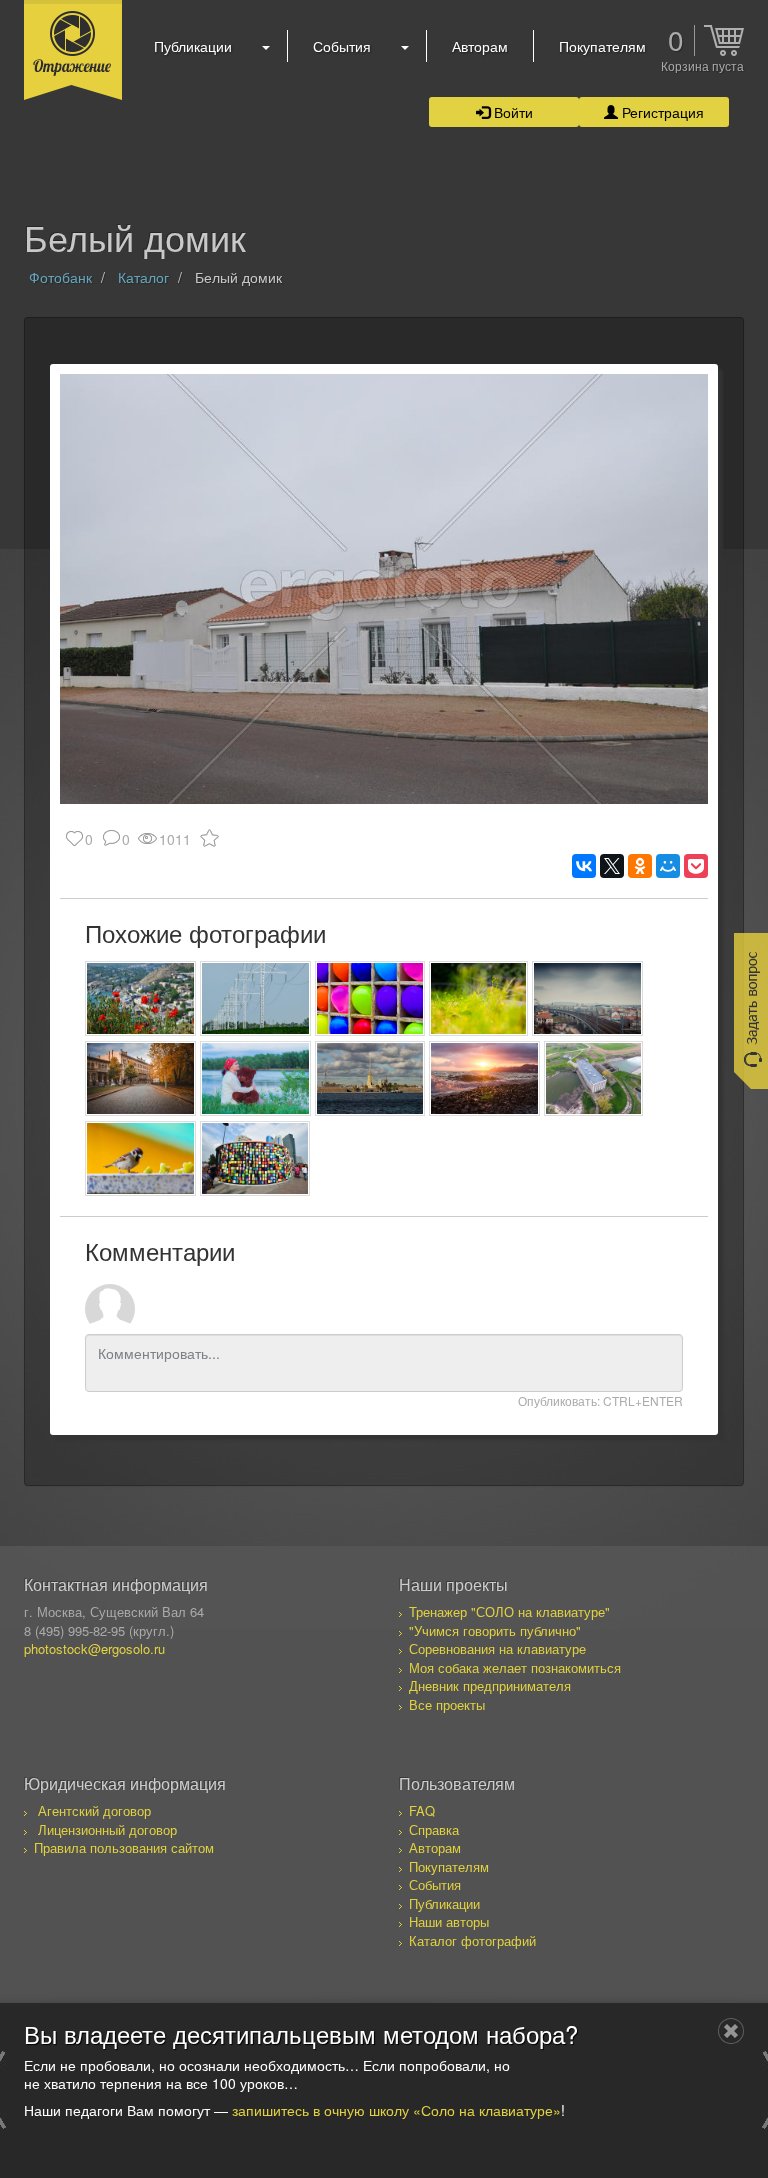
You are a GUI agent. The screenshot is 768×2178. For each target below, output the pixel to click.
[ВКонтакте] (584, 866)
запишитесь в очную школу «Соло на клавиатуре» (396, 2110)
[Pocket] (696, 866)
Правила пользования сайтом (124, 1847)
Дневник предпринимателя (490, 1685)
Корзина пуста (702, 67)
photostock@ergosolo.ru (94, 1648)
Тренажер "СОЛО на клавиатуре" (509, 1611)
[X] (612, 866)
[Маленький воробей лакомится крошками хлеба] (140, 1158)
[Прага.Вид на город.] (587, 998)
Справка (434, 1829)
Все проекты (447, 1704)
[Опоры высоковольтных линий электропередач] (255, 998)
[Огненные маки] (140, 998)
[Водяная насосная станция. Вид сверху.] (593, 1078)
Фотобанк (60, 277)
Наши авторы (449, 1921)
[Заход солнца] (484, 1078)
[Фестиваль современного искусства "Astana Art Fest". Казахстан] (255, 1158)
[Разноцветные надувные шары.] (370, 998)
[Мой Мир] (668, 866)
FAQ (422, 1810)
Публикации (193, 46)
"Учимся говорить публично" (495, 1630)
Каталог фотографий (472, 1940)
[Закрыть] (731, 2031)
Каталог (143, 277)
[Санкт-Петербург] (370, 1078)
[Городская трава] (478, 998)
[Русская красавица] (255, 1078)
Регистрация (661, 112)
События (342, 46)
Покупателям (602, 46)
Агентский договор (94, 1810)
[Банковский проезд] (140, 1078)
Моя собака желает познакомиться (515, 1667)
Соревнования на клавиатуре (497, 1648)
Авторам (480, 46)
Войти (511, 112)
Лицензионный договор (107, 1829)
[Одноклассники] (640, 866)
